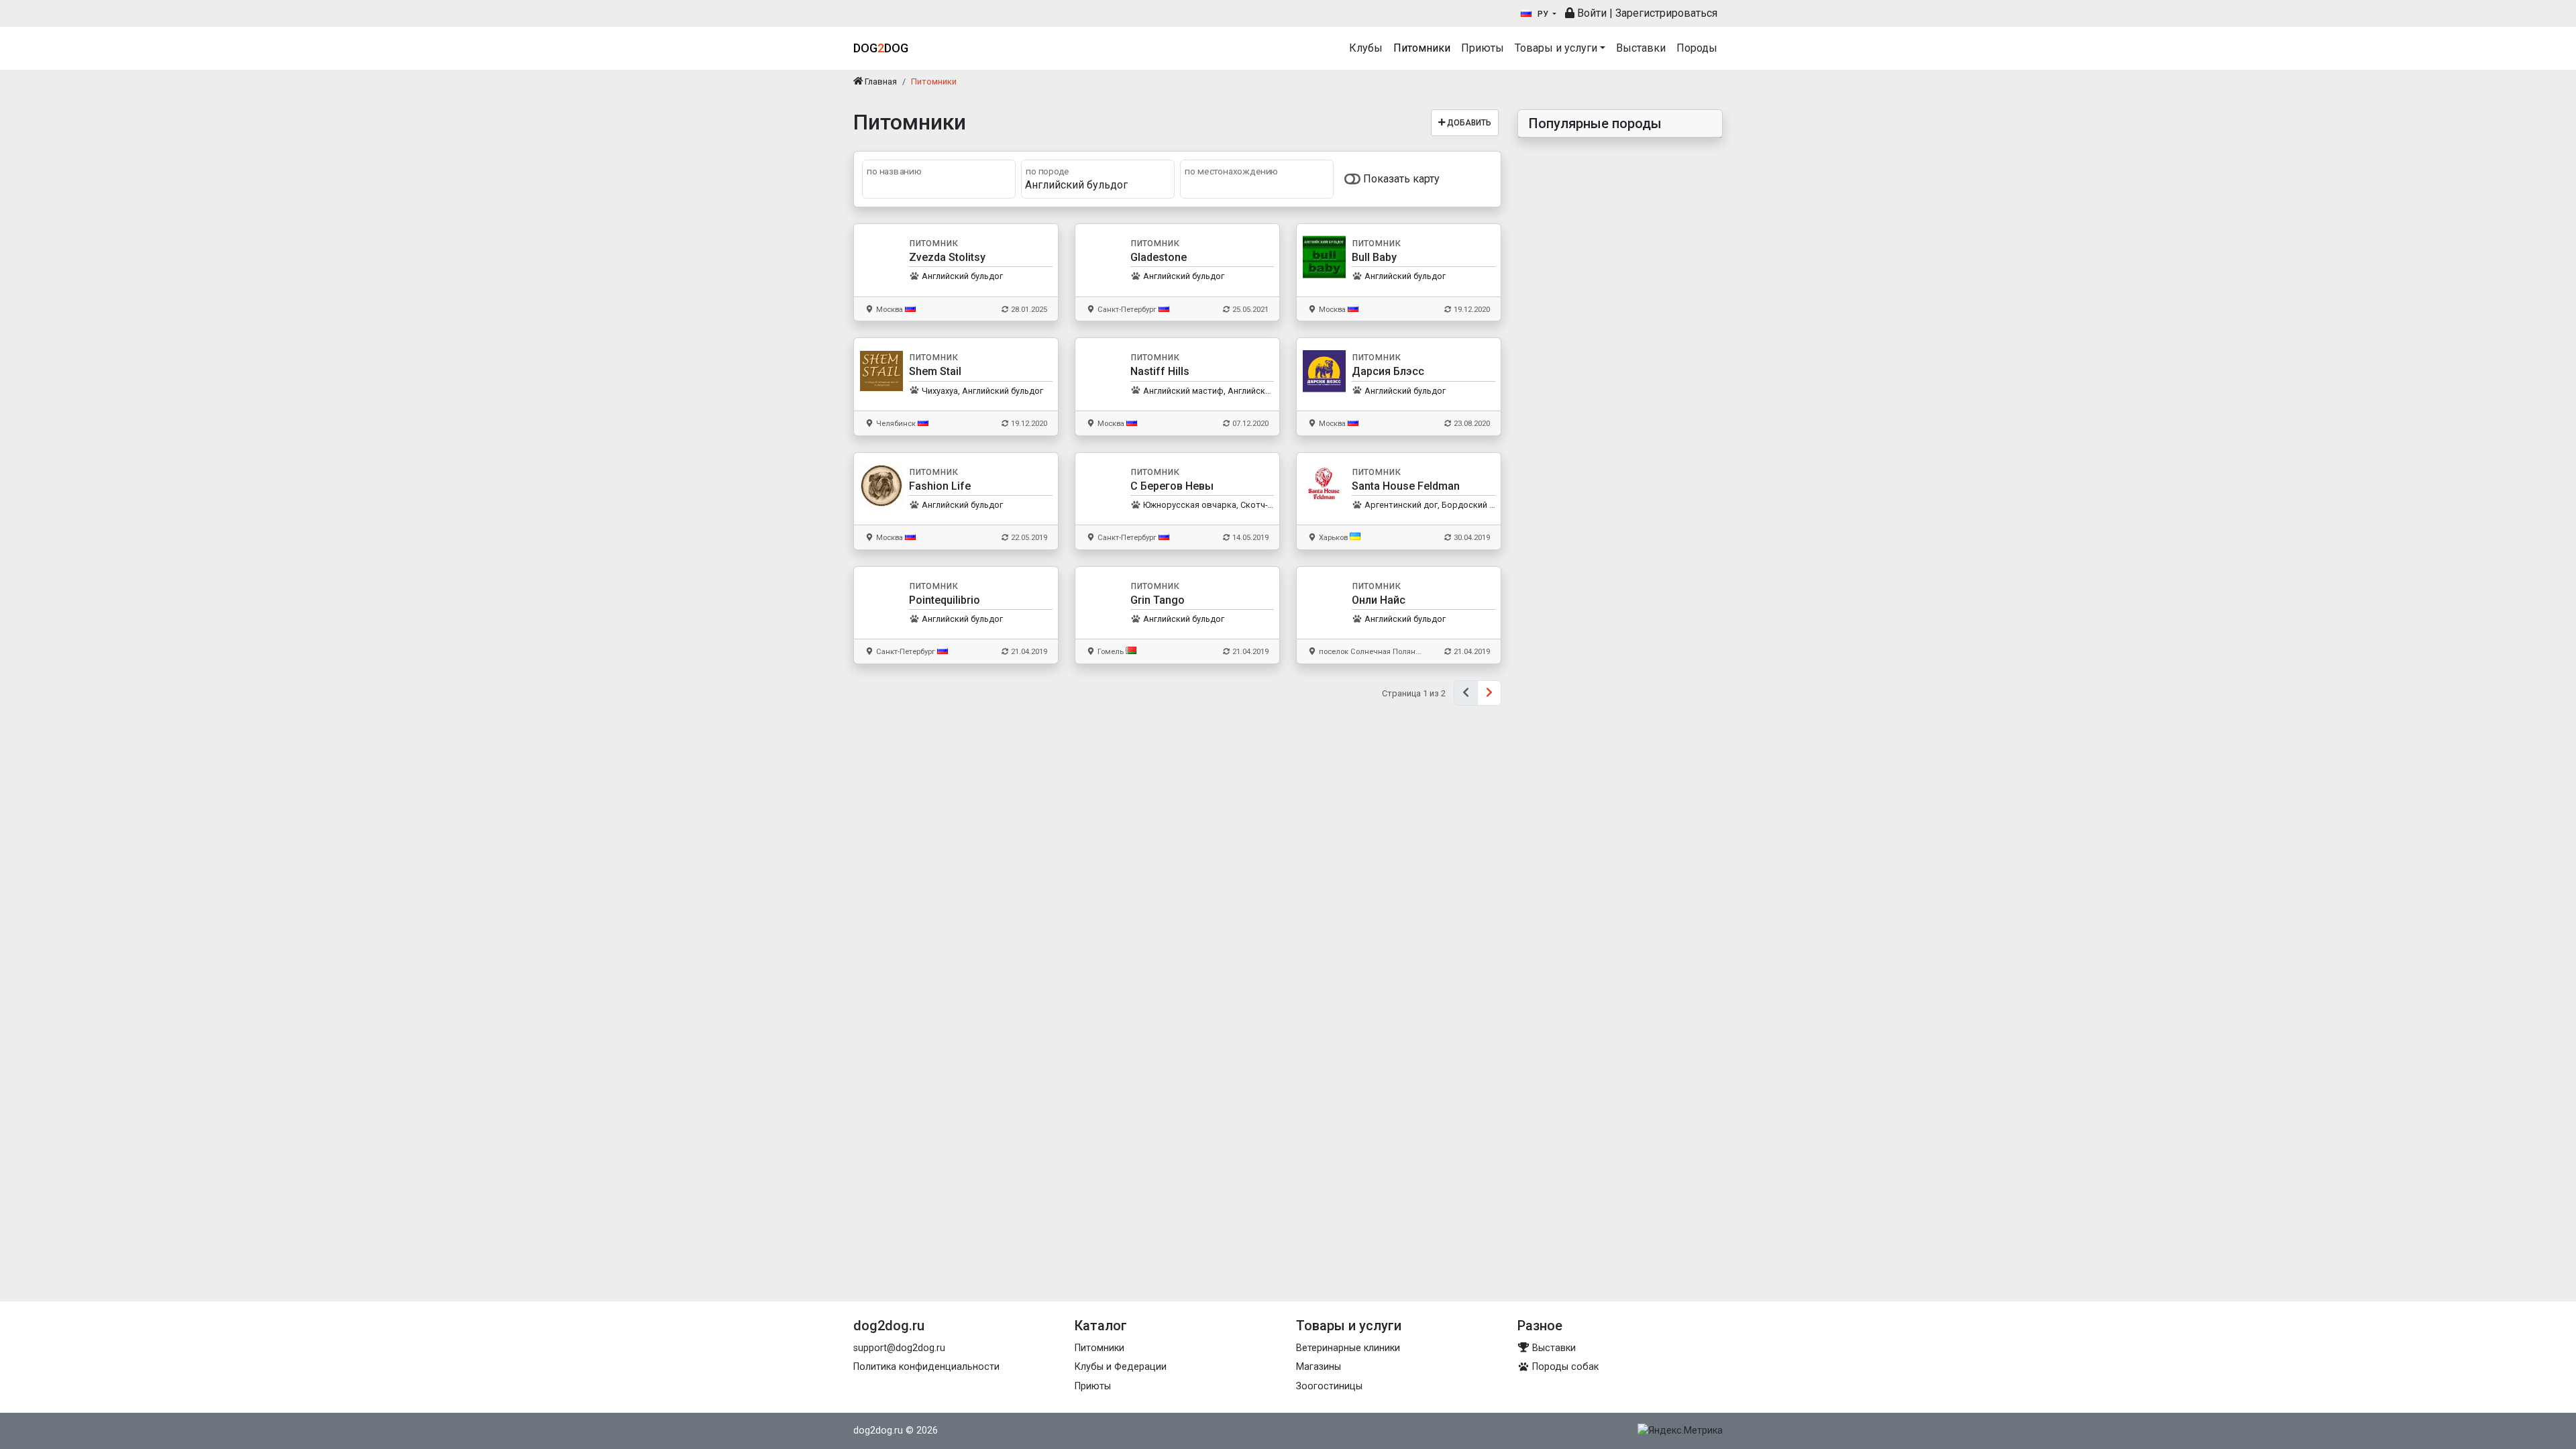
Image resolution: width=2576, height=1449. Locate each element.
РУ (1543, 14)
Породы (1697, 48)
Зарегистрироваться (1666, 13)
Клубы (1366, 48)
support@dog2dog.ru (899, 1348)
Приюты (1483, 48)
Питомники (1422, 48)
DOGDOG (881, 48)
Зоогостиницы (1329, 1386)
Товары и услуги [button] (1556, 48)
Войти (1591, 13)
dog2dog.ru (878, 1431)
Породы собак (1564, 1367)
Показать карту (1400, 179)
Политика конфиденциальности (926, 1367)
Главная (880, 82)
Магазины (1319, 1367)
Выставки (1641, 48)
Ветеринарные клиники (1348, 1348)
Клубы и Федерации (1121, 1367)
